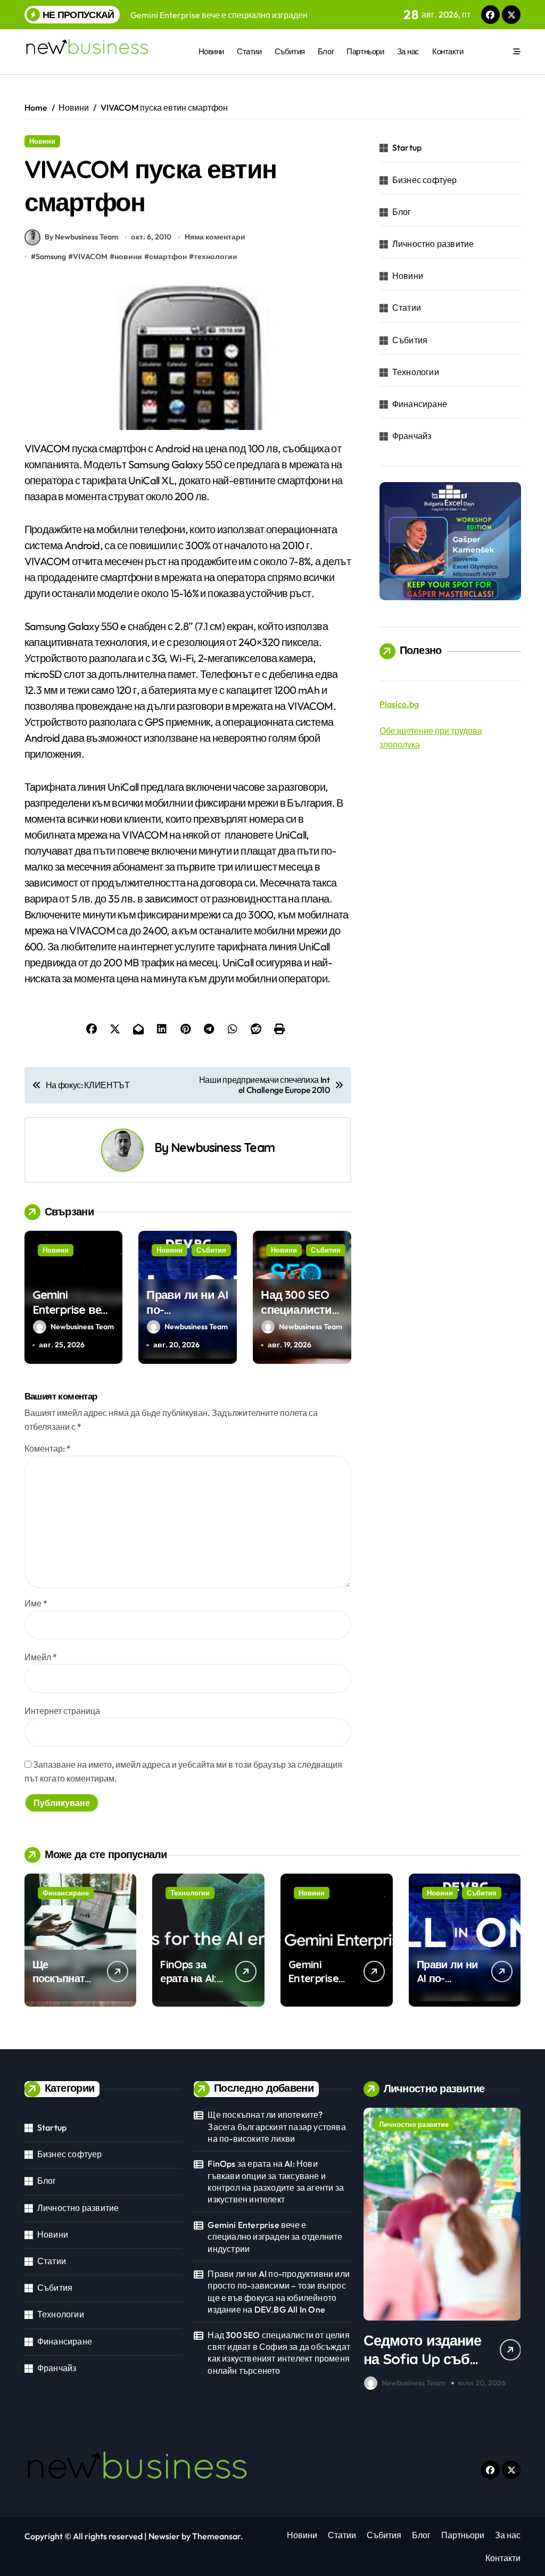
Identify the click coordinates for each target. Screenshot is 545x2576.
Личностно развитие (433, 244)
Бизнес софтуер (425, 180)
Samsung (51, 256)
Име (36, 1603)
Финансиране (420, 404)
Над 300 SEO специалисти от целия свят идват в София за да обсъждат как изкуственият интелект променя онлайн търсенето (279, 2353)
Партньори (365, 51)
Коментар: (48, 1448)
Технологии (416, 372)
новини (128, 256)
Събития (290, 51)
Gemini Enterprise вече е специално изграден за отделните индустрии (275, 2237)
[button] (510, 2251)
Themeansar (216, 2536)
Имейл (41, 1657)
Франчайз (412, 436)
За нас (408, 51)
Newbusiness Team (223, 1148)
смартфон (168, 256)
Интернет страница (62, 1711)
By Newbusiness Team (81, 237)
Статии (249, 51)
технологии (216, 256)
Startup (407, 147)
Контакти (448, 51)
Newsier (164, 2536)
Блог (326, 51)
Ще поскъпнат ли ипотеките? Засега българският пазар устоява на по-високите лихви (276, 2127)
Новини (211, 51)
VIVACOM (90, 256)
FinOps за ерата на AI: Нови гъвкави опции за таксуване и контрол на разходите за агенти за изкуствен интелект (276, 2181)
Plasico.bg (399, 704)
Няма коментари (215, 237)
